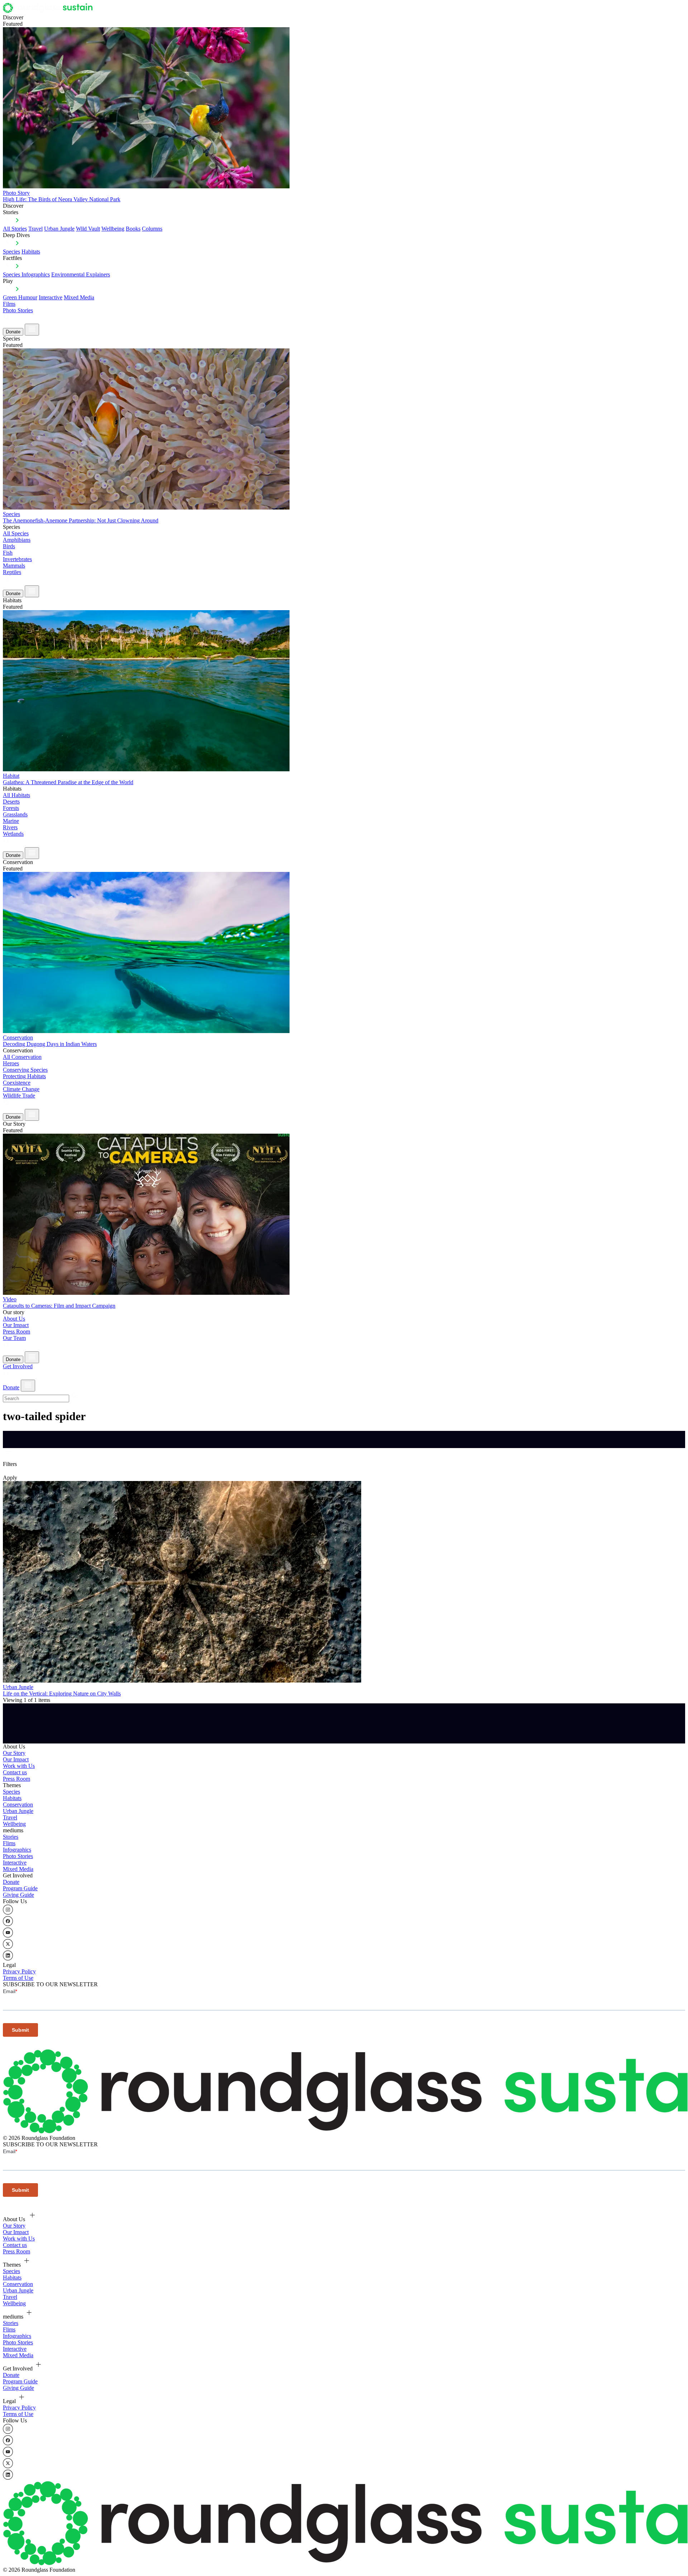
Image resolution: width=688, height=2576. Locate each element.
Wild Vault (88, 229)
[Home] (50, 11)
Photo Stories (18, 310)
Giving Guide (18, 1895)
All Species (16, 533)
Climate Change (21, 1089)
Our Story (14, 1753)
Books (133, 229)
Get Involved (18, 1366)
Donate (13, 332)
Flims (9, 1843)
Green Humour (20, 297)
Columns (152, 229)
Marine (11, 821)
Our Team (14, 1338)
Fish (8, 553)
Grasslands (15, 814)
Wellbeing (113, 229)
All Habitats (16, 795)
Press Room (16, 1332)
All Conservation (22, 1057)
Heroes (11, 1063)
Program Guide (20, 1888)
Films (9, 304)
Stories (11, 1837)
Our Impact (16, 1325)
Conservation (18, 1805)
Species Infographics (26, 274)
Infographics (17, 1850)
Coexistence (17, 1083)
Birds (9, 546)
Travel (35, 229)
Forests (11, 808)
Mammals (14, 566)
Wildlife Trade (19, 1096)
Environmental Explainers (81, 274)
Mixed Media (79, 297)
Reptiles (12, 572)
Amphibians (17, 540)
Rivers (10, 827)
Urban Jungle (59, 229)
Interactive (51, 297)
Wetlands (13, 834)
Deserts (11, 802)
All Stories (15, 229)
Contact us (15, 1772)
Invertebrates (17, 559)
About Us (14, 1319)
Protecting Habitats (24, 1076)
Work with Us (19, 1766)
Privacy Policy (19, 1971)
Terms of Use (18, 1978)
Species (11, 252)
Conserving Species (25, 1070)
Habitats (31, 252)
